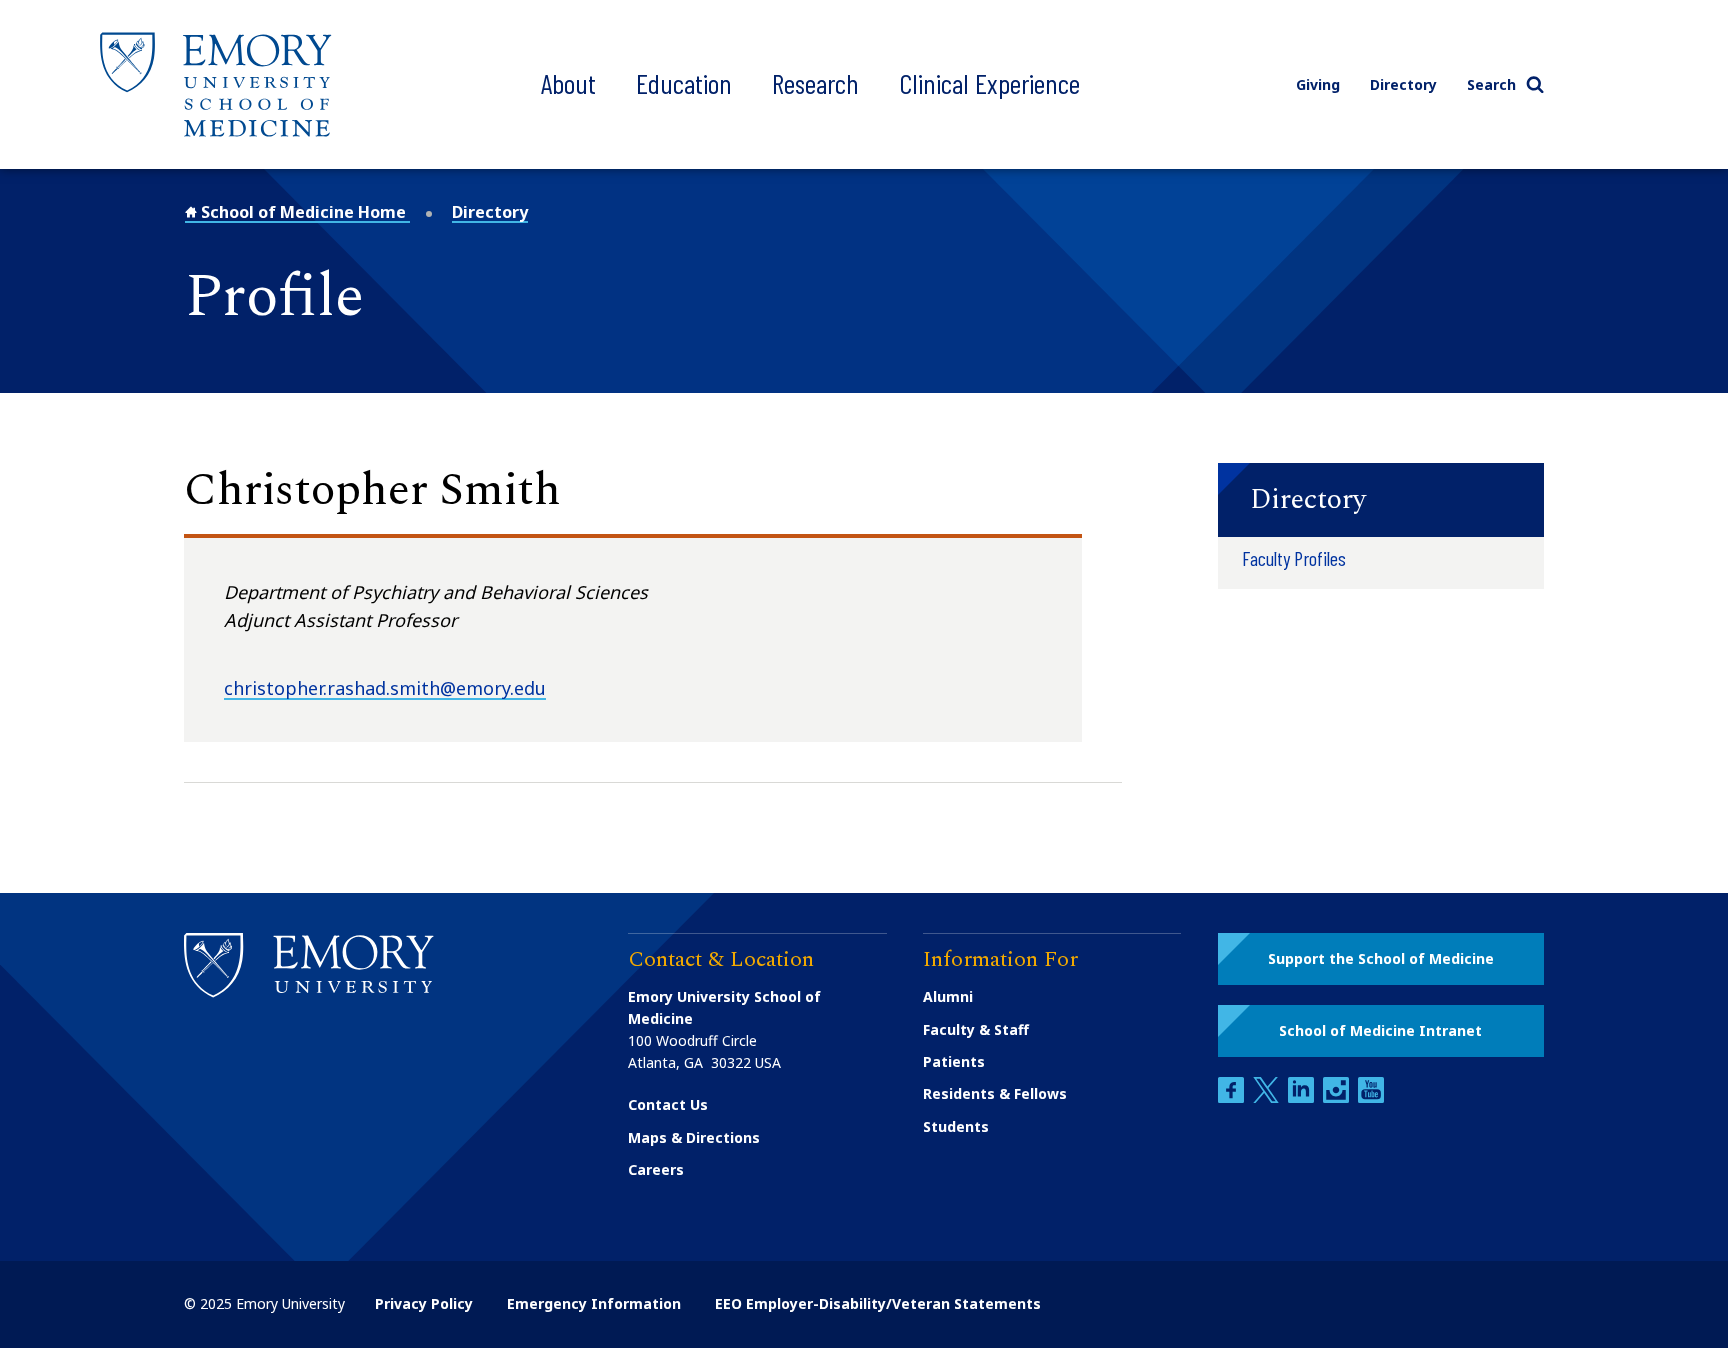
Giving (1318, 84)
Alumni (948, 996)
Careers (656, 1169)
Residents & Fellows (995, 1093)
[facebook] (1233, 1097)
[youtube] (1371, 1097)
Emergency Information (594, 1303)
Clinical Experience (989, 83)
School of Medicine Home (303, 212)
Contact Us (668, 1104)
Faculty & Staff (976, 1029)
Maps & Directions (694, 1137)
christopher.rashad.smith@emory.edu (385, 688)
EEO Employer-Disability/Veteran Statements (878, 1303)
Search (1491, 84)
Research (815, 83)
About (568, 83)
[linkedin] (1303, 1097)
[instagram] (1338, 1097)
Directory (1403, 84)
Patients (954, 1061)
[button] (1381, 500)
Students (956, 1126)
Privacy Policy (424, 1303)
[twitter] (1268, 1097)
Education (684, 83)
